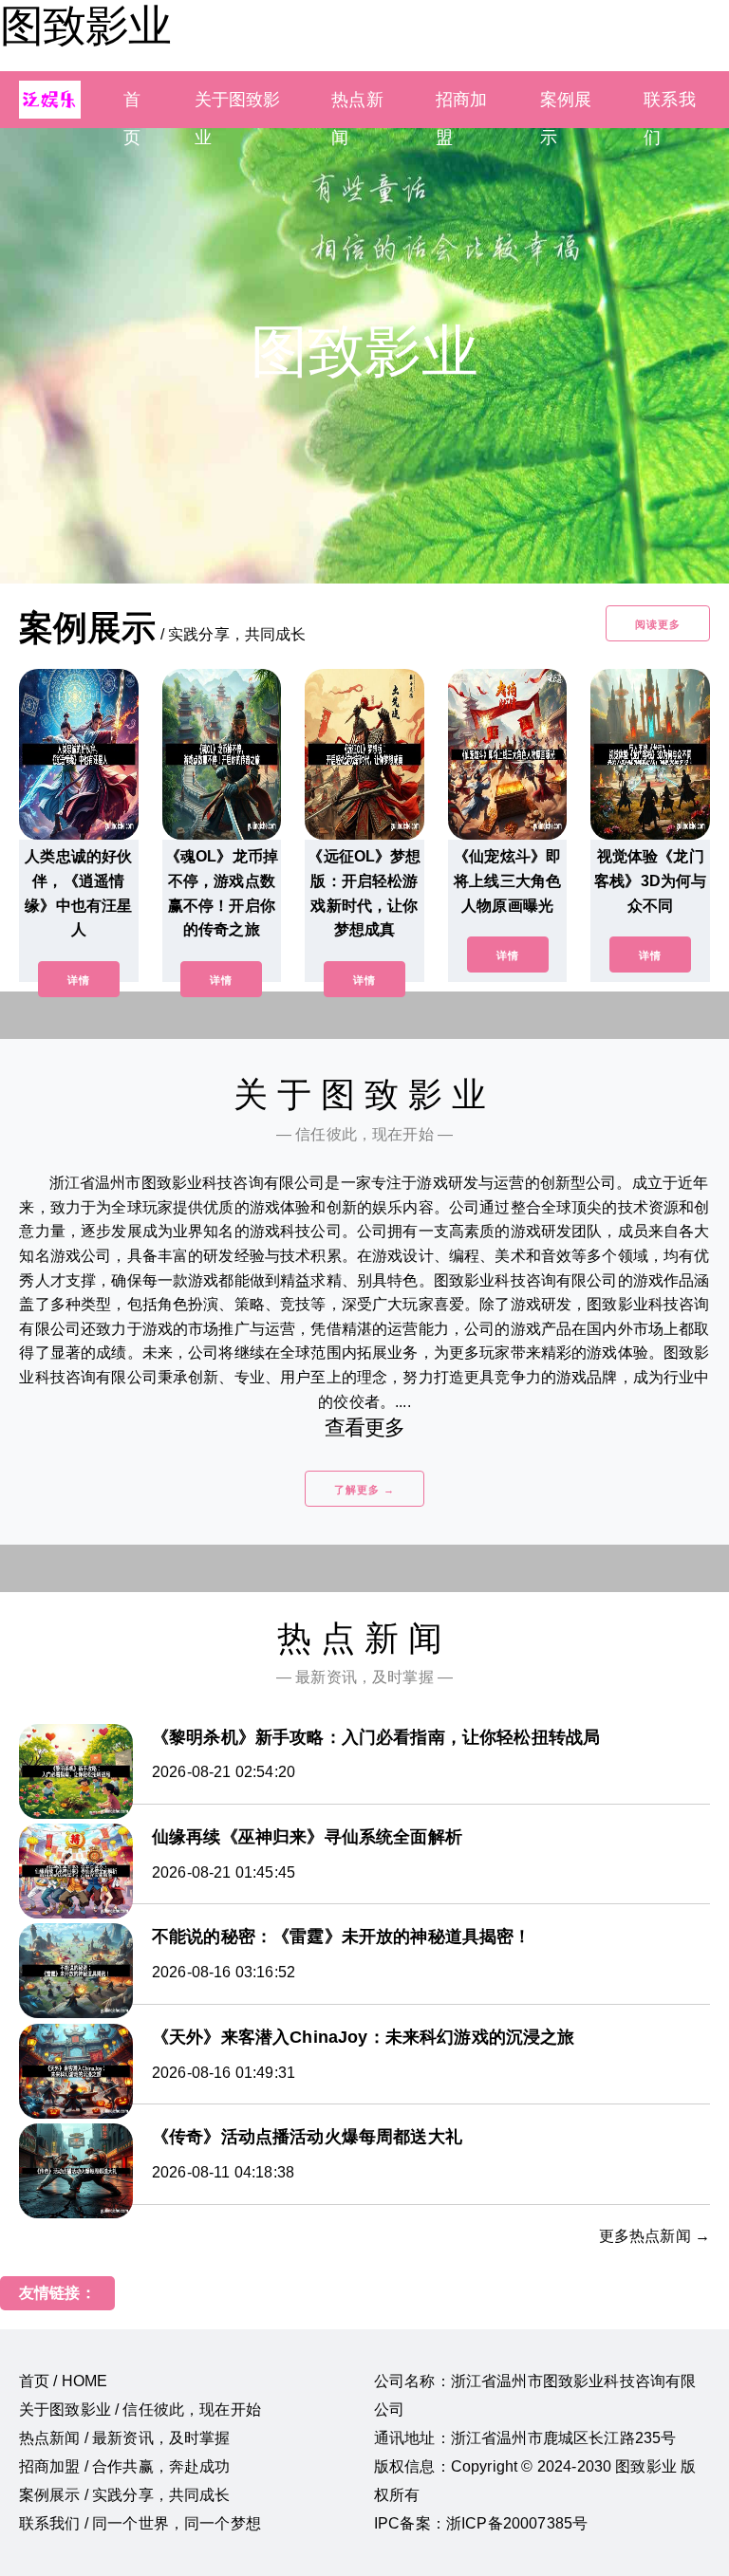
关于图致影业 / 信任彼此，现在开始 (140, 2409)
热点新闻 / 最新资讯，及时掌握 (125, 2438)
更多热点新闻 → (654, 2236)
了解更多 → (364, 1490)
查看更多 (365, 1427)
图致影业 (85, 26)
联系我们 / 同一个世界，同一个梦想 (140, 2523)
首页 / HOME (63, 2381)
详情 (79, 980)
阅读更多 (658, 624)
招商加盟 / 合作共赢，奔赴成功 (125, 2466)
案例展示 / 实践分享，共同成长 (125, 2495)
